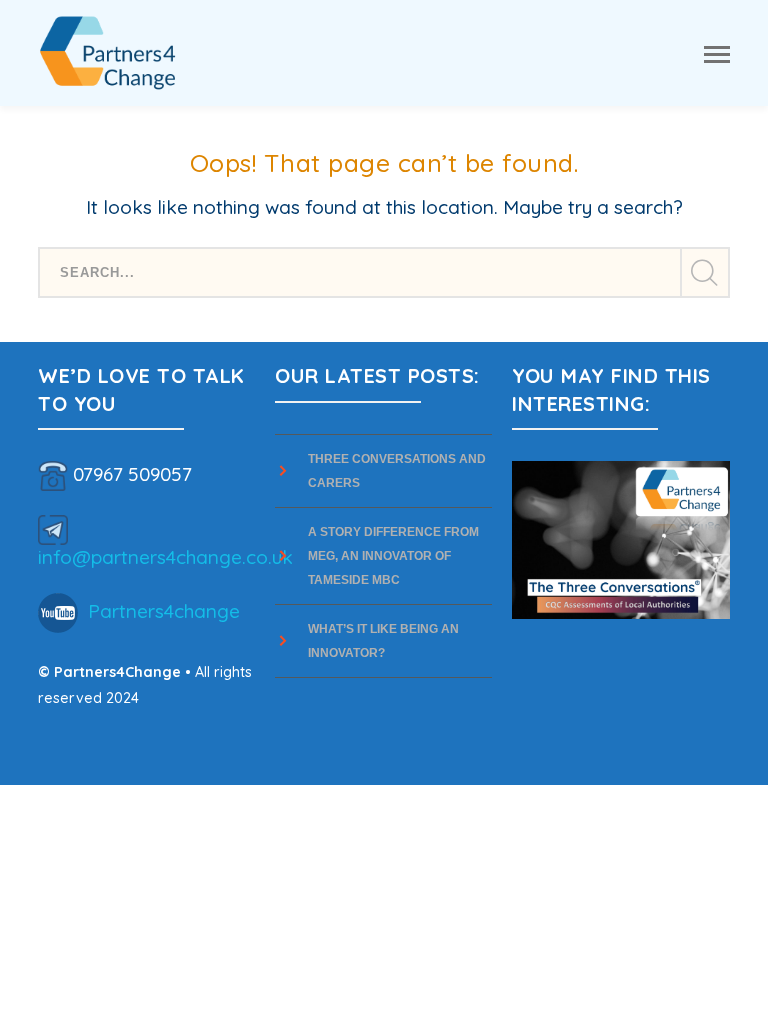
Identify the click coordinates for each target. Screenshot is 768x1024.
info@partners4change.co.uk (165, 557)
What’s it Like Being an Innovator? (383, 641)
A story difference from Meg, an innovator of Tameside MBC (393, 556)
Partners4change (164, 611)
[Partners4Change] (108, 51)
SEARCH (704, 273)
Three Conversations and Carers (397, 471)
